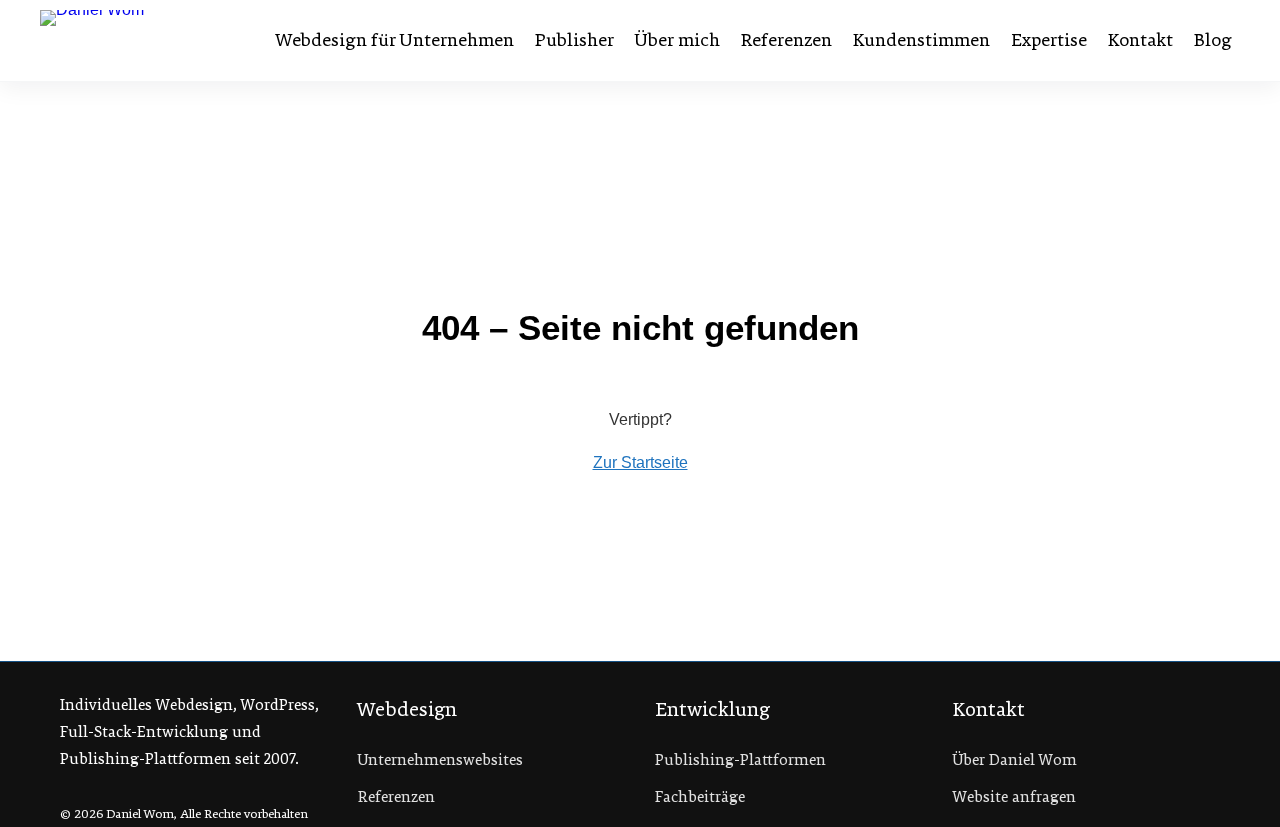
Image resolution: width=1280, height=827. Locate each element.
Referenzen (786, 40)
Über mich (677, 40)
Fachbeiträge (700, 797)
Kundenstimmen (921, 40)
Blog (1213, 40)
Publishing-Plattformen (740, 760)
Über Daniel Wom (1015, 760)
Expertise (1049, 40)
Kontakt (1140, 40)
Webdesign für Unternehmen (395, 40)
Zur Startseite (640, 462)
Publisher (574, 40)
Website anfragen (1014, 797)
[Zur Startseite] (143, 40)
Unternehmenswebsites (440, 760)
